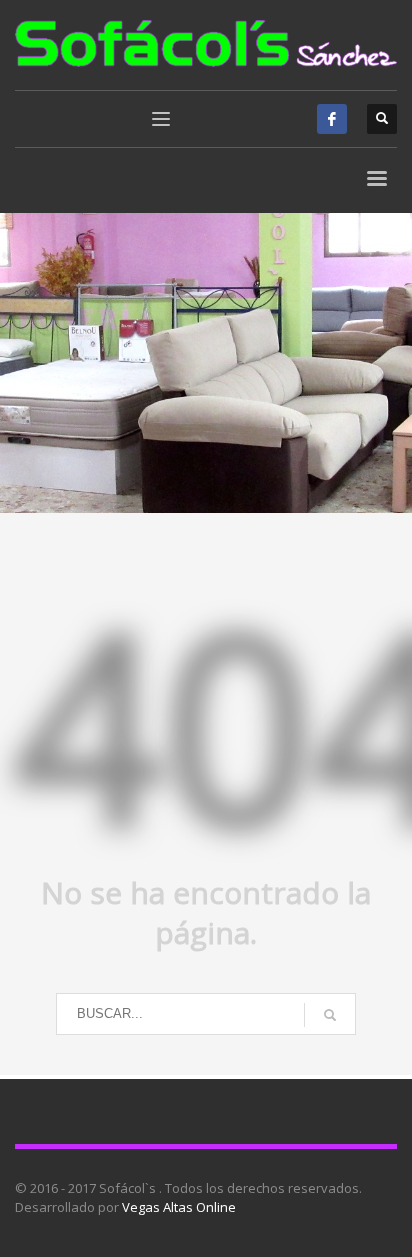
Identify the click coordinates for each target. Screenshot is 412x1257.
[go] (330, 1015)
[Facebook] (332, 119)
